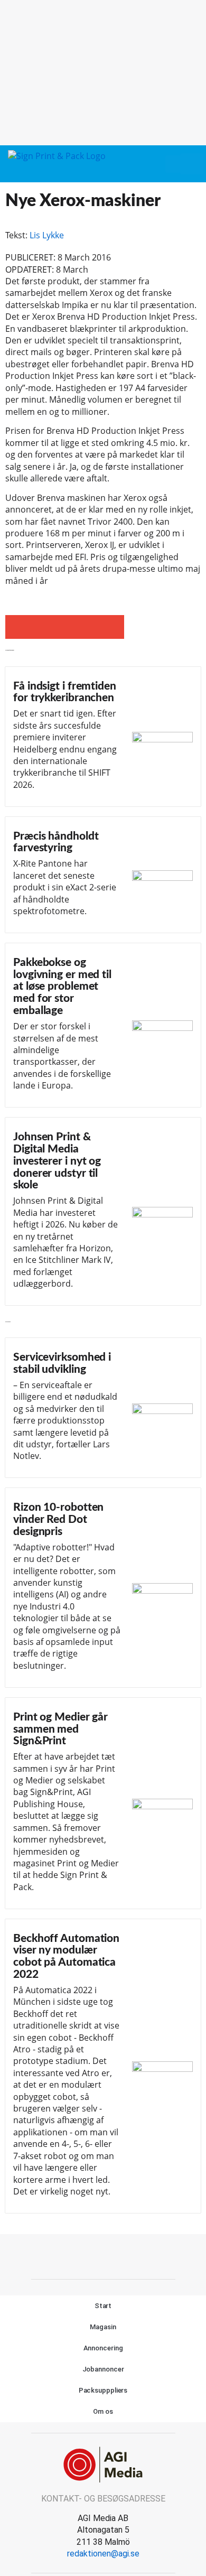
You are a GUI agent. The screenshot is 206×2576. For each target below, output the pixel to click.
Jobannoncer (103, 2369)
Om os (103, 2411)
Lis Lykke (47, 235)
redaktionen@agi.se (103, 2554)
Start (103, 2306)
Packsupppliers (103, 2390)
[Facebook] (91, 2255)
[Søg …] (192, 164)
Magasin (103, 2327)
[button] (173, 164)
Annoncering (103, 2348)
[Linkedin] (115, 2255)
